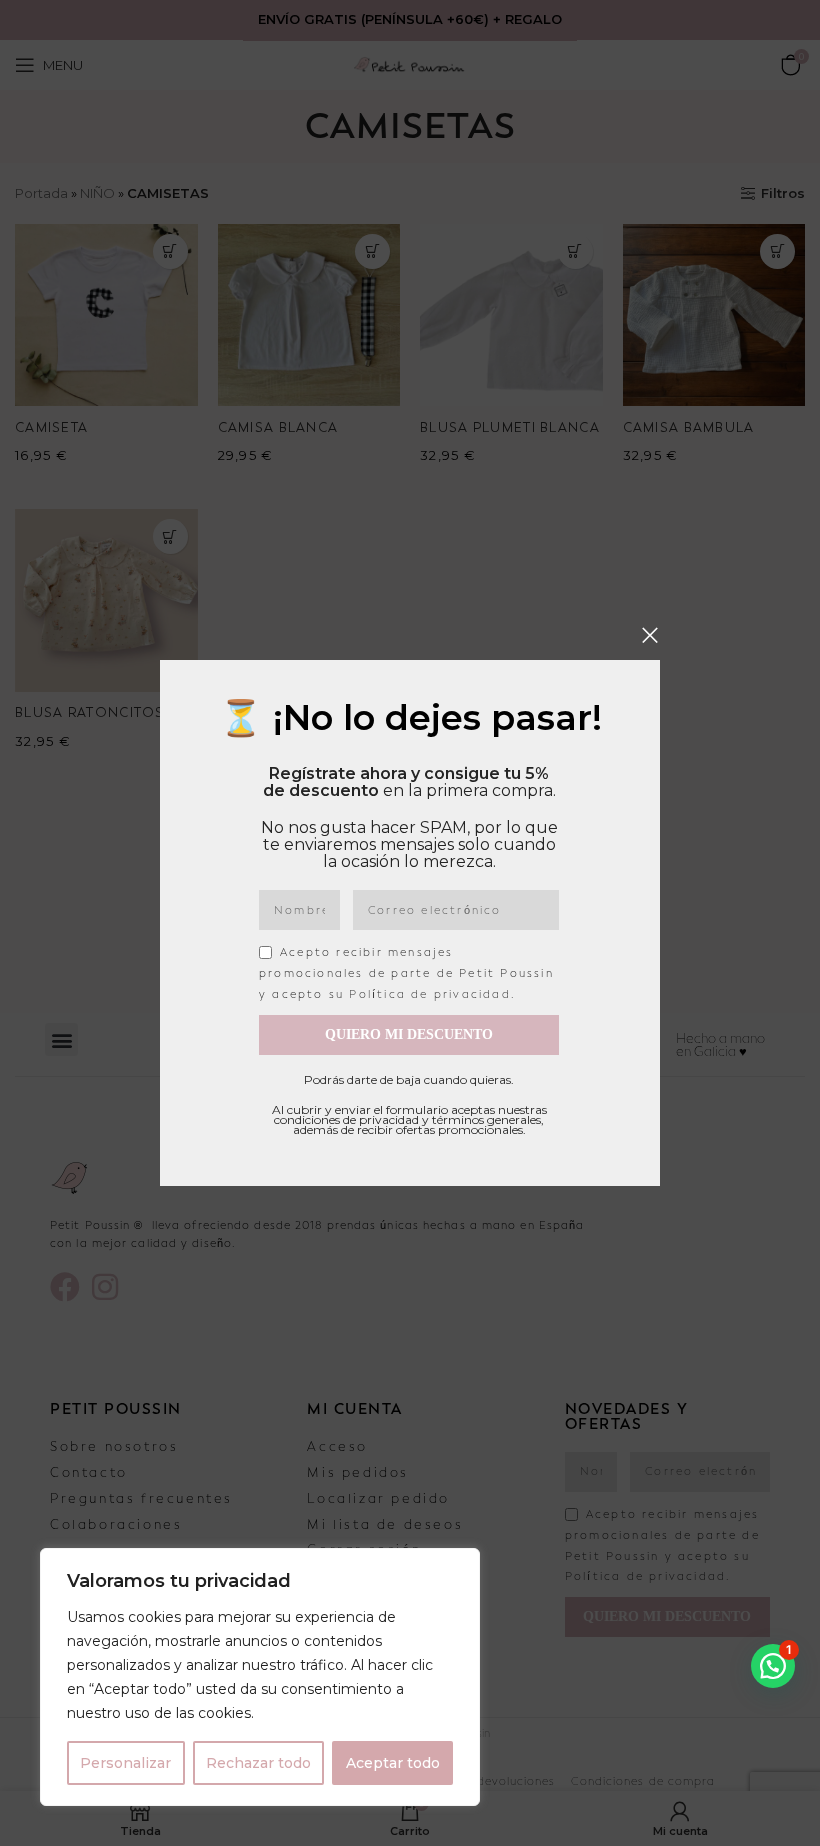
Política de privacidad (429, 994)
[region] (260, 1677)
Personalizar (125, 1763)
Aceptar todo (393, 1763)
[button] (773, 1666)
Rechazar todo (258, 1763)
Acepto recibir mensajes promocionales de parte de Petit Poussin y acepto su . (406, 973)
